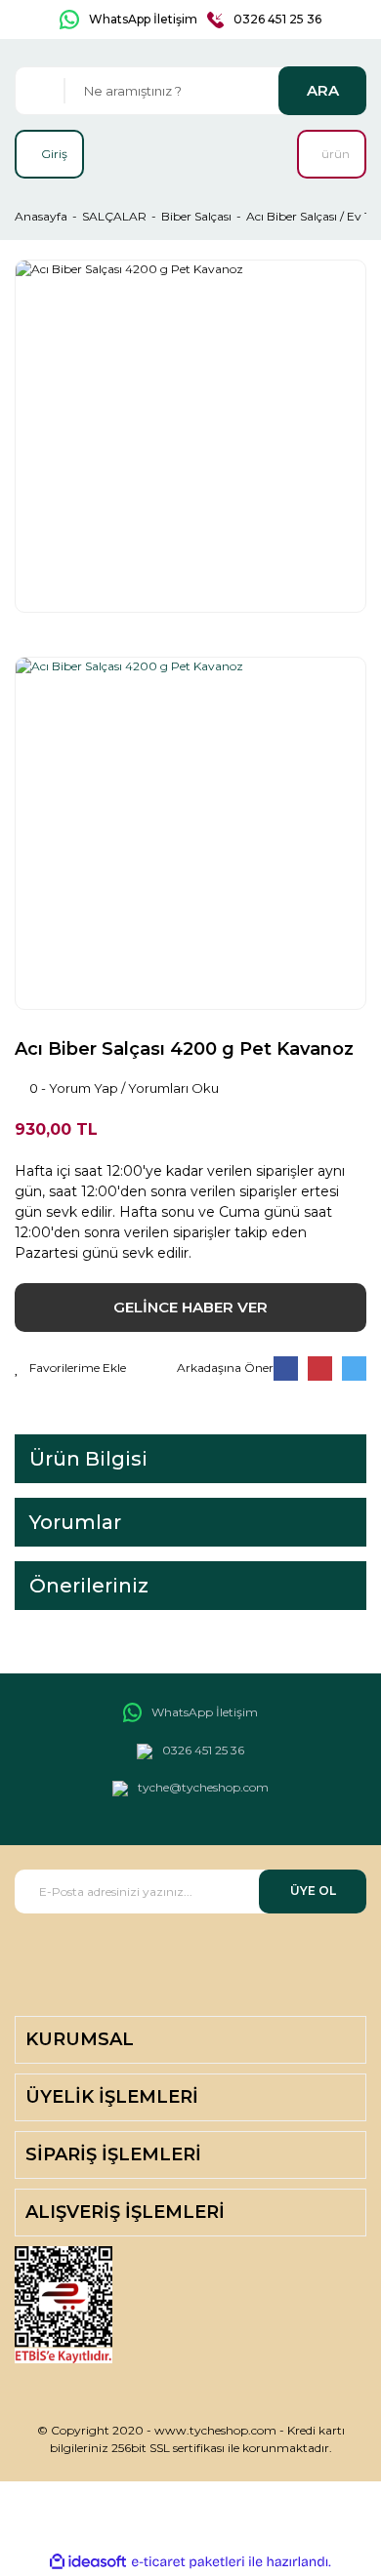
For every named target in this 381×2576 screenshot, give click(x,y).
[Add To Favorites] (70, 1368)
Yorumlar (75, 1522)
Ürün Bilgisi (88, 1459)
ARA (323, 90)
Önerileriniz (89, 1586)
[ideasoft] (88, 2562)
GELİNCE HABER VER (190, 1307)
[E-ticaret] (188, 2562)
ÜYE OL (313, 1891)
